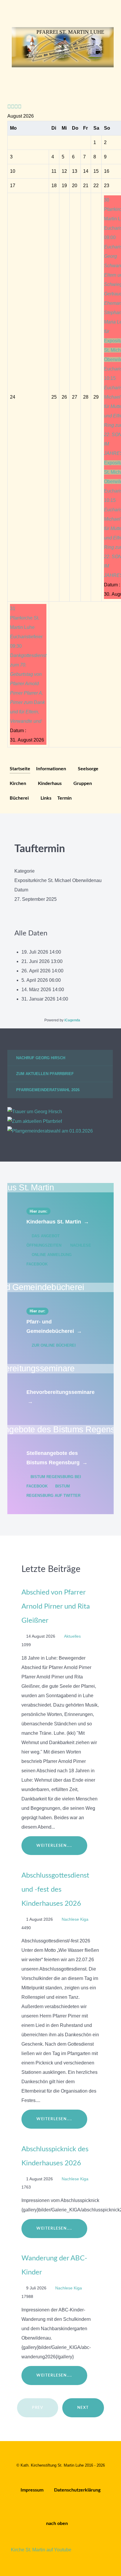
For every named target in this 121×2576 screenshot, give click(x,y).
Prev (38, 2408)
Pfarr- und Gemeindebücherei (54, 1326)
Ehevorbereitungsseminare (60, 1397)
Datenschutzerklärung (77, 2490)
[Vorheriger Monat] (13, 107)
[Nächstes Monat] (20, 107)
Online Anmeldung (52, 1255)
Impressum (32, 2490)
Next (83, 2408)
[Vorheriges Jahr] (9, 107)
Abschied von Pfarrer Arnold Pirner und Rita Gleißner (56, 1607)
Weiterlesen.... (54, 1846)
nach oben (58, 2523)
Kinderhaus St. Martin (58, 1222)
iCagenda (72, 1020)
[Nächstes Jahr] (16, 107)
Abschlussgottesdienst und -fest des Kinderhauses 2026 (55, 1890)
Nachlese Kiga (76, 1919)
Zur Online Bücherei (53, 1345)
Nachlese (80, 1245)
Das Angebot (46, 1236)
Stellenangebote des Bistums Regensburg (57, 1458)
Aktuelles (73, 1636)
